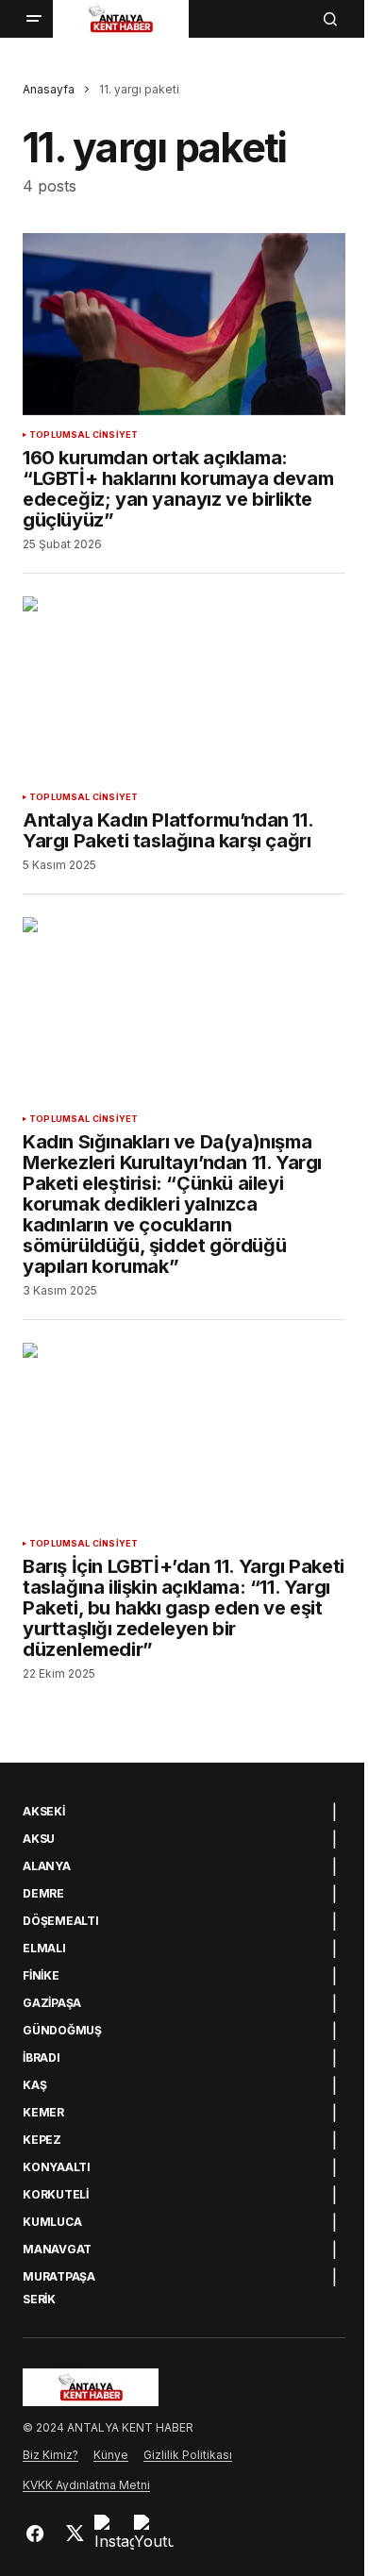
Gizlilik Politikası (188, 2455)
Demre (43, 1894)
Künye (111, 2455)
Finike (41, 1976)
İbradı (42, 2058)
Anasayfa (49, 89)
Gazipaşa (52, 2003)
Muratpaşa (59, 2277)
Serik (39, 2300)
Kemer (43, 2113)
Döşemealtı (61, 1921)
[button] (34, 19)
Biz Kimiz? (50, 2455)
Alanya (47, 1866)
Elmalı (44, 1949)
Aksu (39, 1839)
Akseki (44, 1812)
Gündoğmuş (62, 2031)
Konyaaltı (57, 2167)
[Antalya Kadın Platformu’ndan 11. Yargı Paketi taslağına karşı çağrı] (184, 687)
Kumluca (52, 2222)
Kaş (34, 2085)
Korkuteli (56, 2195)
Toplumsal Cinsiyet (84, 435)
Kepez (42, 2140)
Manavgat (57, 2250)
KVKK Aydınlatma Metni (86, 2485)
